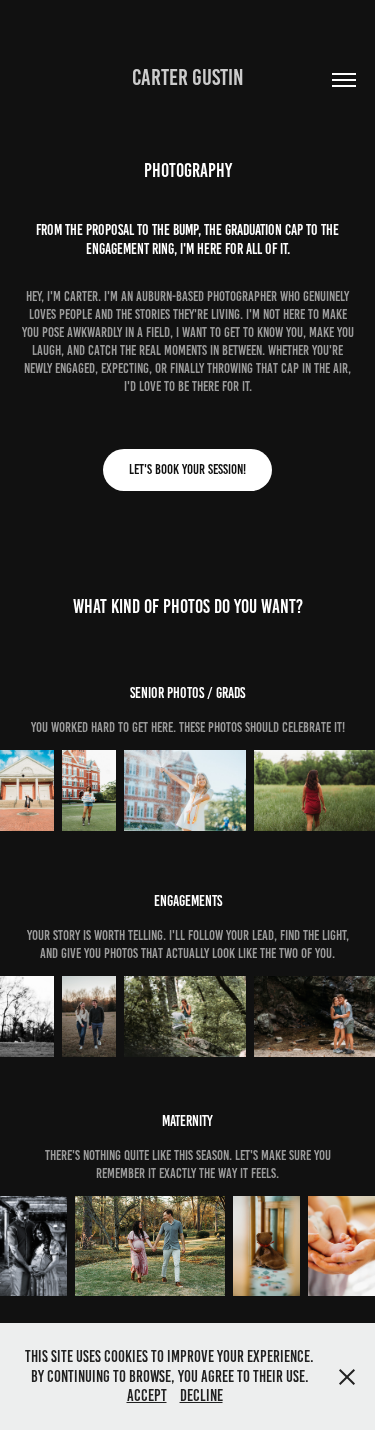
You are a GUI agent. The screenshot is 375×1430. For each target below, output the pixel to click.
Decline (201, 1395)
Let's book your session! (187, 469)
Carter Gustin (188, 77)
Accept (147, 1395)
